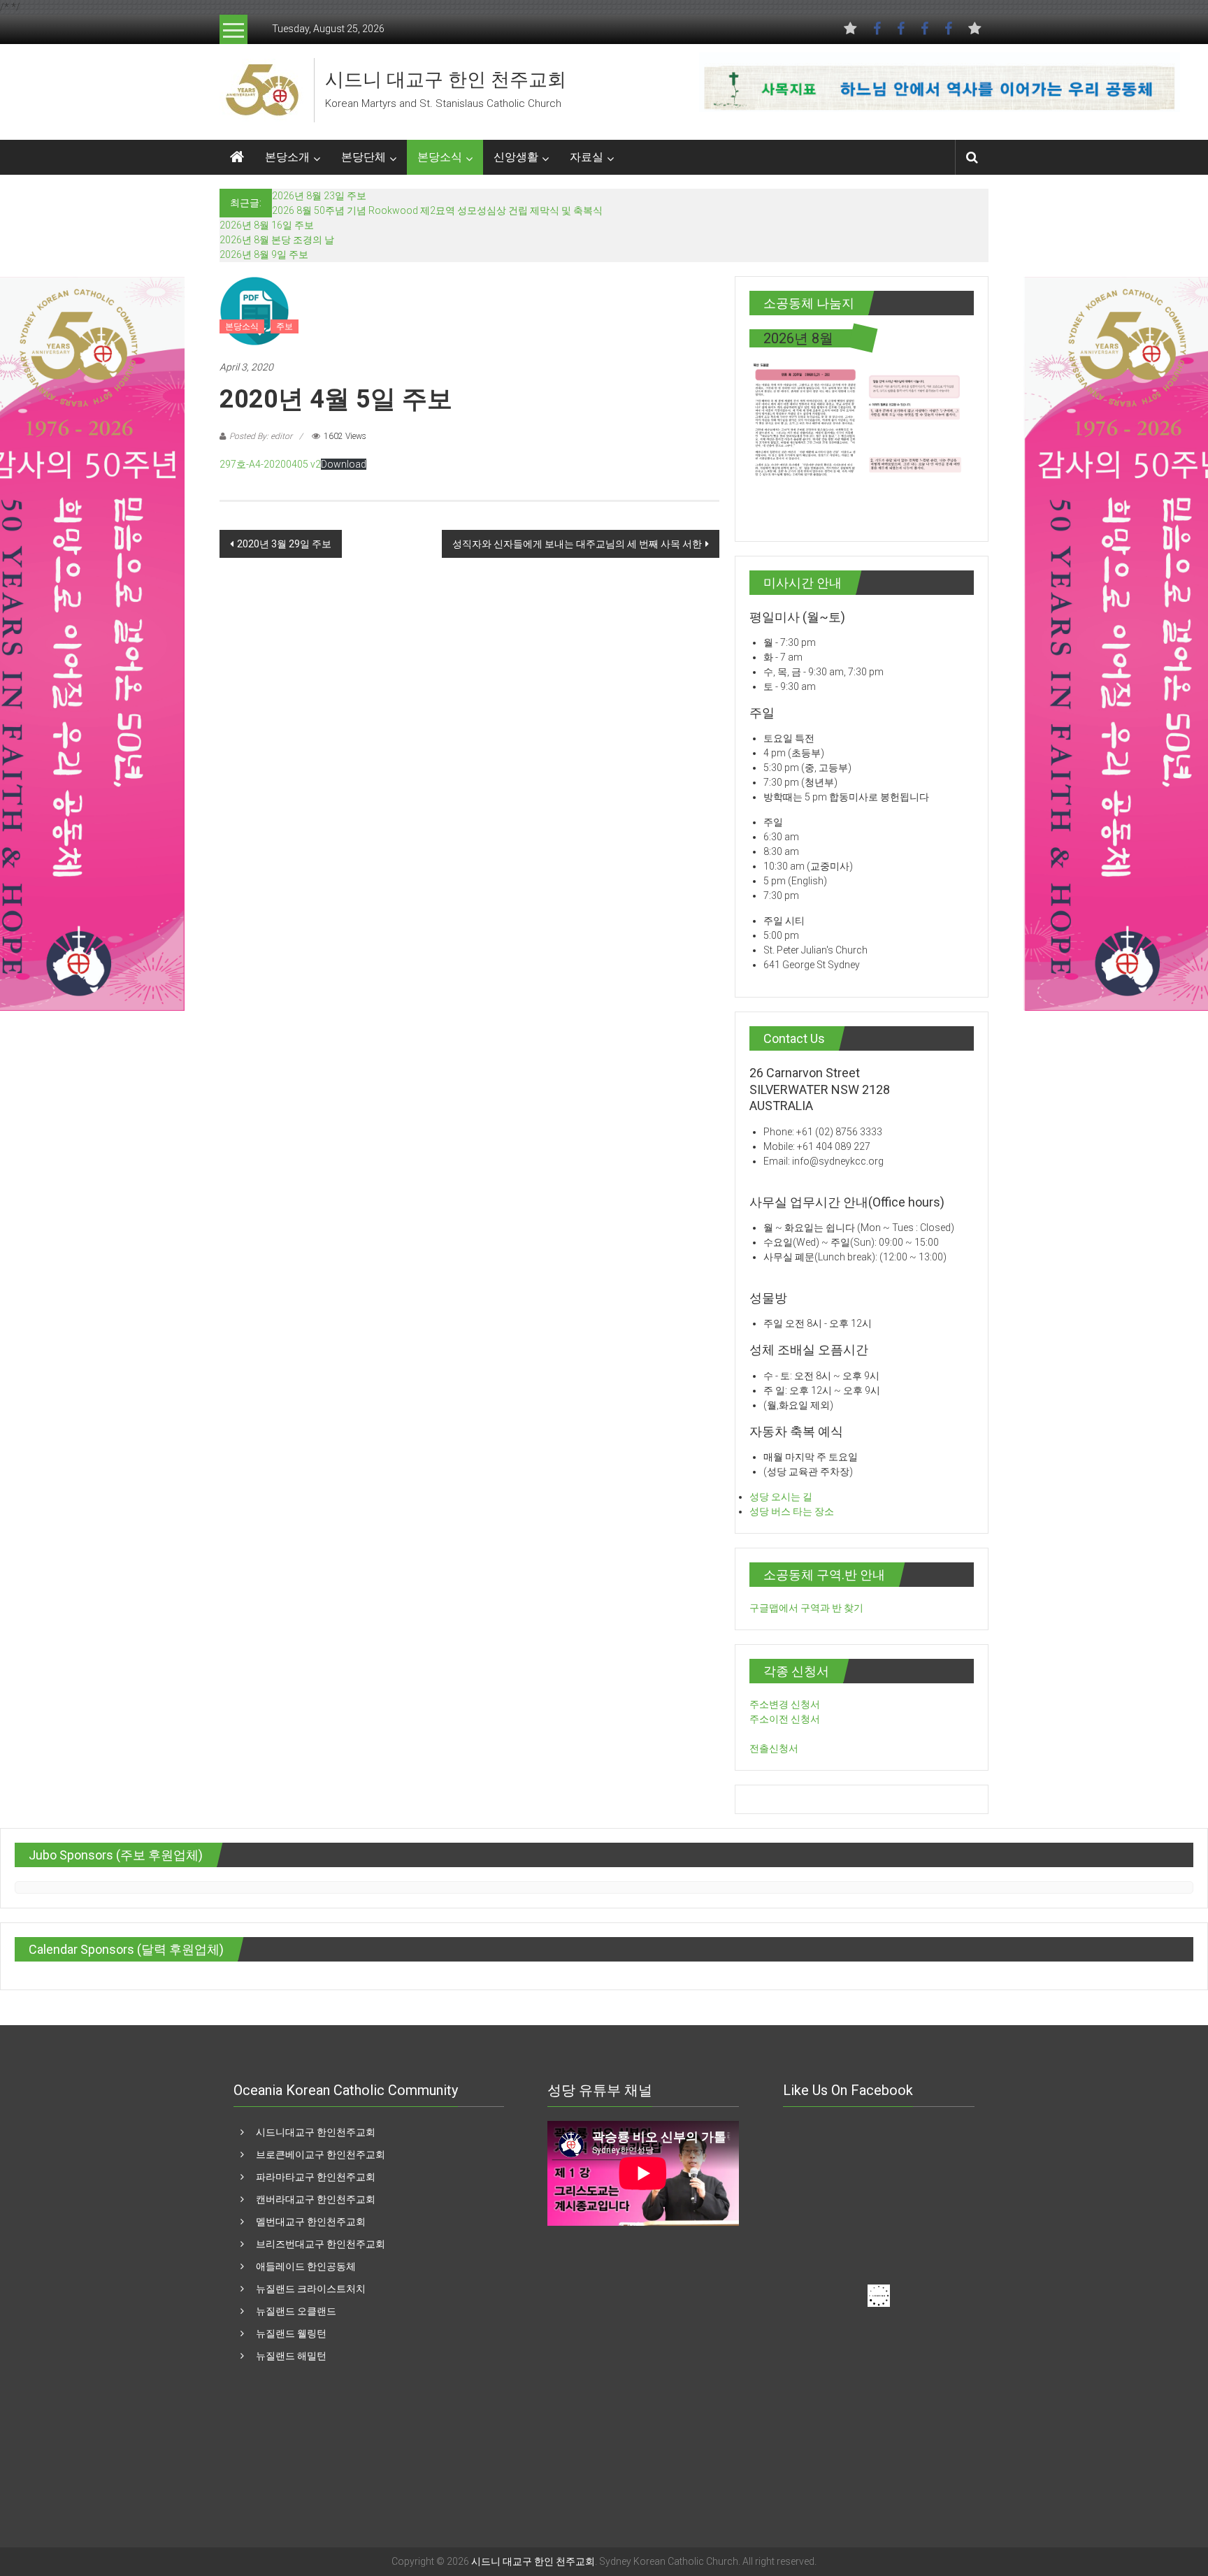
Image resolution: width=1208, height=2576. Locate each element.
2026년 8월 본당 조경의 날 (277, 240)
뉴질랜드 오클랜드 (296, 2311)
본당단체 (364, 157)
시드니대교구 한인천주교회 (316, 2132)
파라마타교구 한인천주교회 (316, 2177)
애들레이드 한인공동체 (306, 2266)
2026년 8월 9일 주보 (264, 254)
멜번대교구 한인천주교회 (311, 2222)
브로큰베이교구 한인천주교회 (321, 2154)
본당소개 (287, 157)
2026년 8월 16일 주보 (267, 225)
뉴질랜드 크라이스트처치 (311, 2289)
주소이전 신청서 (785, 1719)
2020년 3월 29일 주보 (284, 544)
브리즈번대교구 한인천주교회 (321, 2244)
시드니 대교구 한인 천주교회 (446, 80)
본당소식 (440, 157)
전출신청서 (774, 1748)
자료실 (587, 157)
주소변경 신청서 (785, 1704)
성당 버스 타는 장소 (792, 1511)
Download (344, 464)
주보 (285, 326)
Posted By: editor (261, 436)
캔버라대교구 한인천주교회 (316, 2199)
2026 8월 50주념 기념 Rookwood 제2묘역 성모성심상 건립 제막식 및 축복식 (437, 210)
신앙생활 (516, 157)
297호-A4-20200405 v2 (270, 464)
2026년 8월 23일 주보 (319, 196)
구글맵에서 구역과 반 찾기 (806, 1608)
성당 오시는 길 (781, 1497)
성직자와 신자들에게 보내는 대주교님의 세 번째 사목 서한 (577, 544)
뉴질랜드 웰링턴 (291, 2333)
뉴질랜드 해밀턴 (291, 2356)
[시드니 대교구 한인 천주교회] (261, 89)
